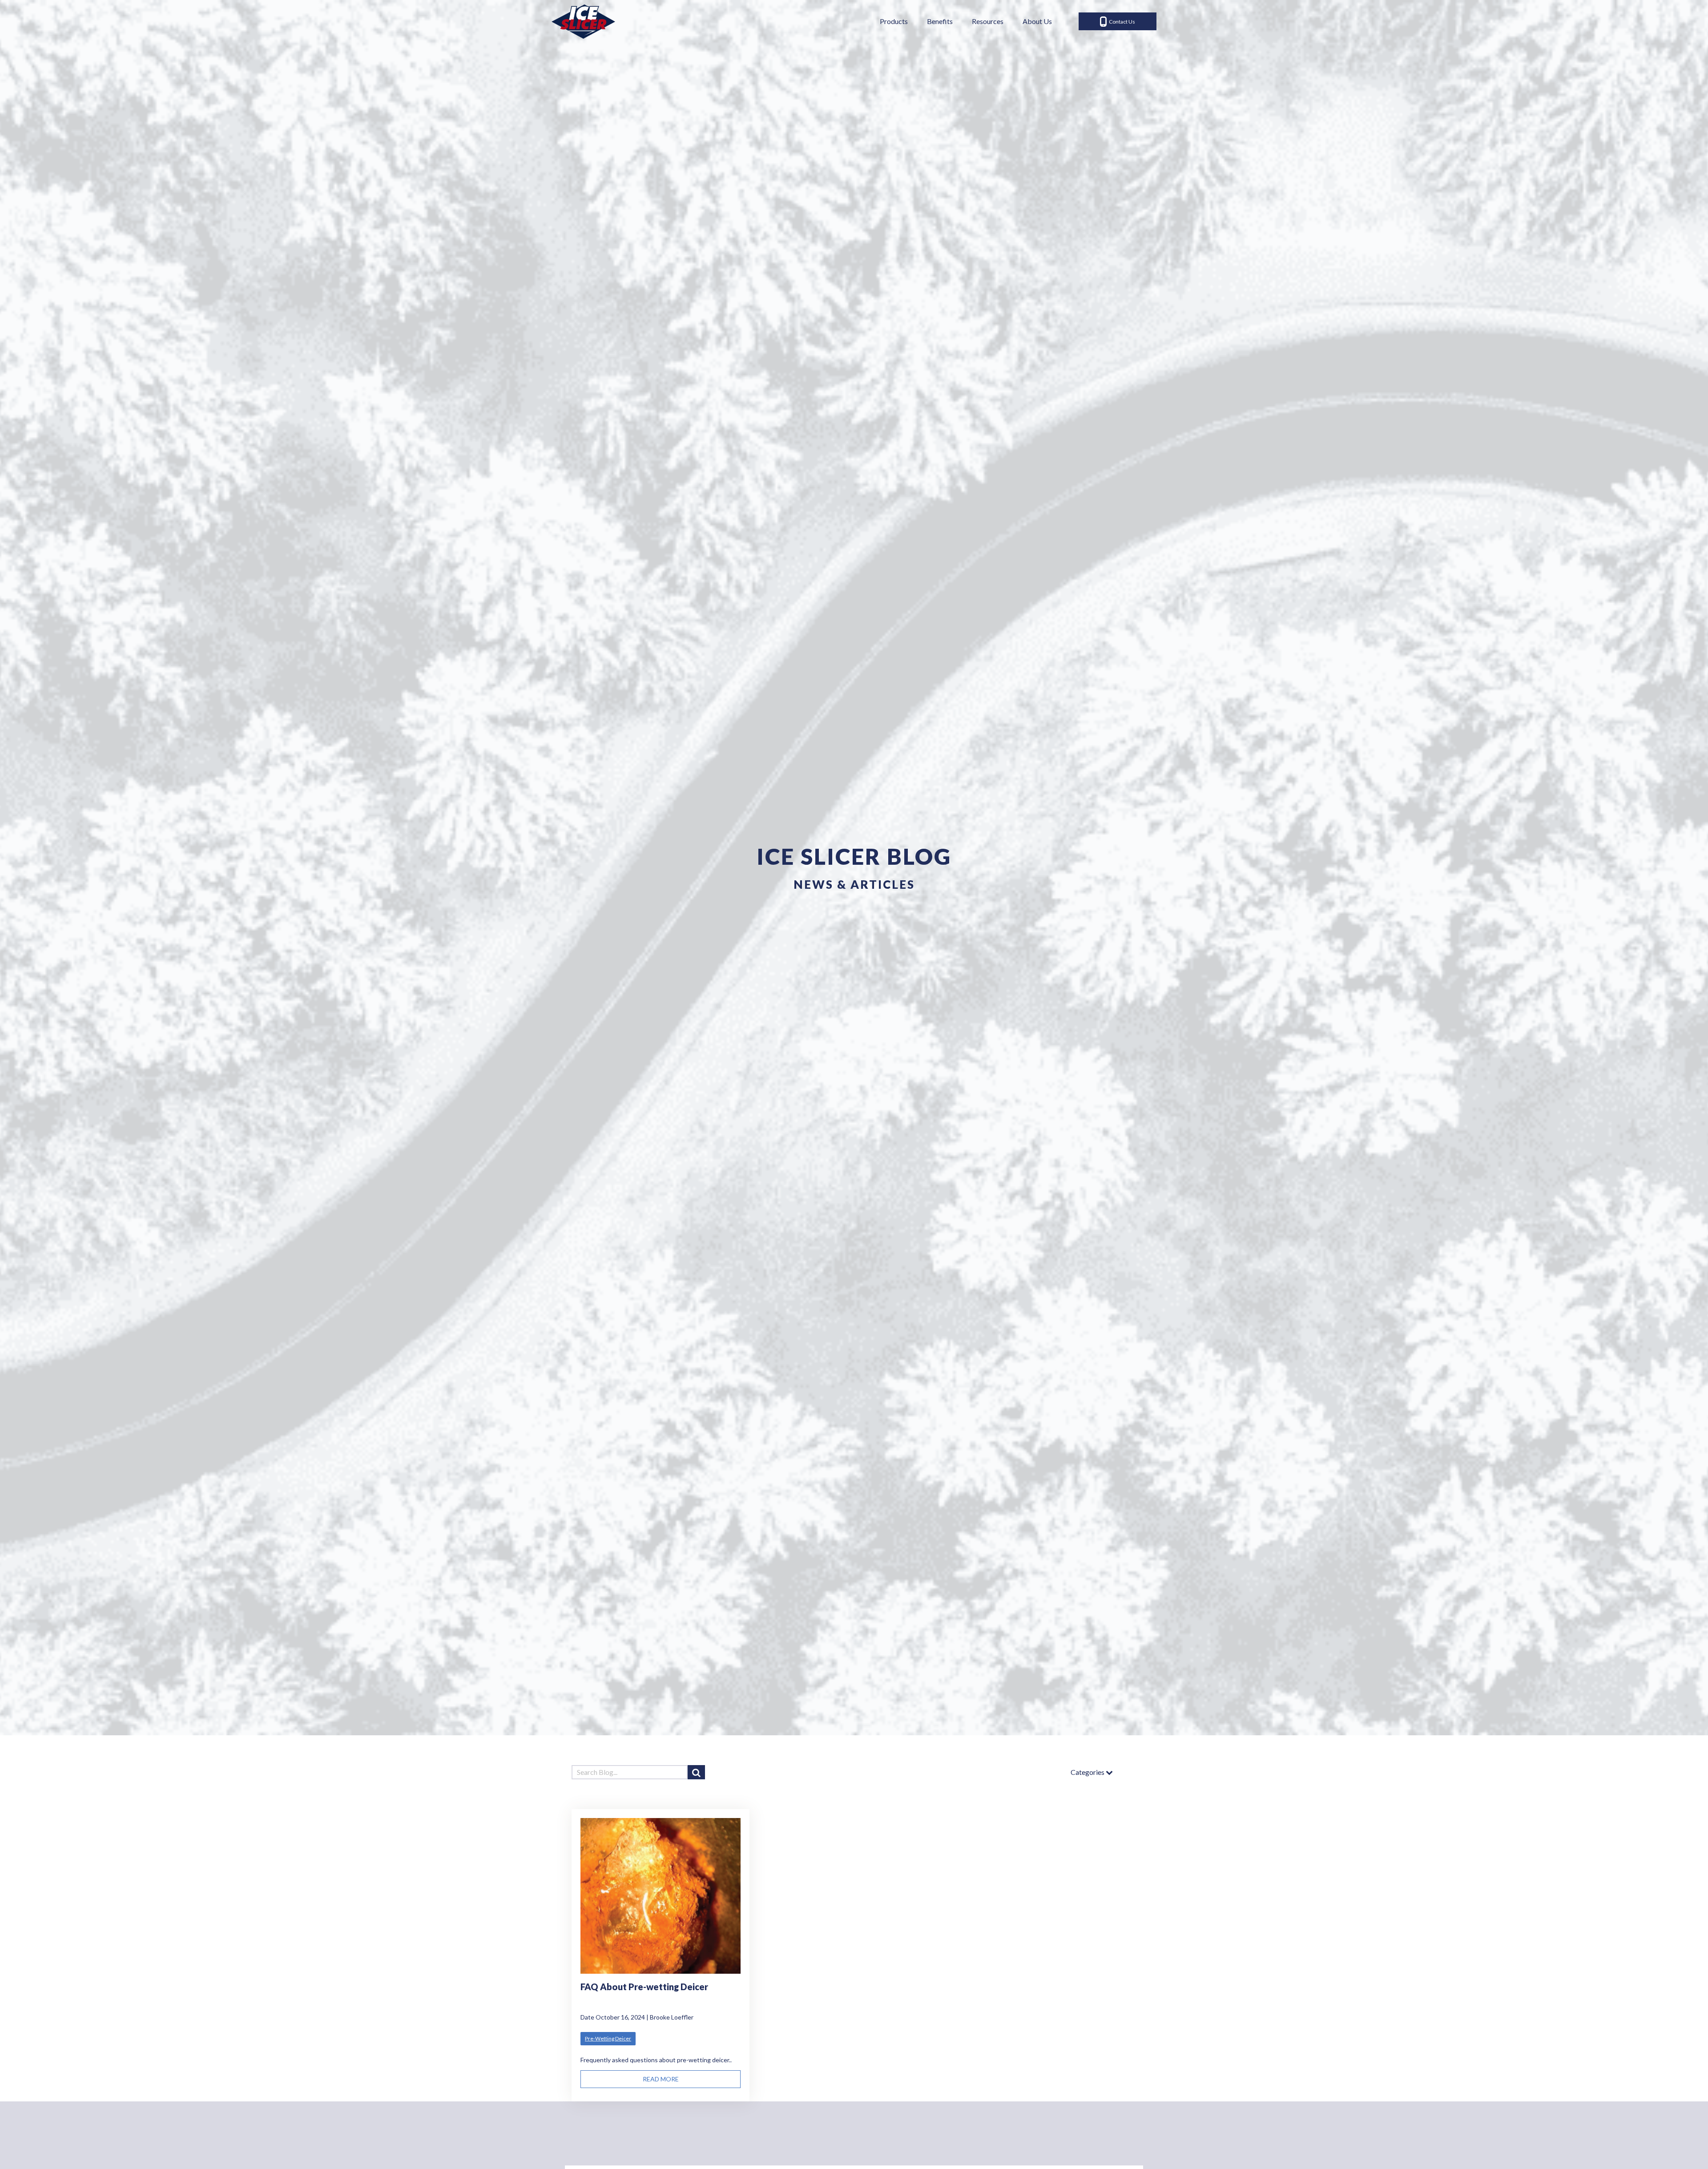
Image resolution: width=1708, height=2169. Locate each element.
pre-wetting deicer (608, 2038)
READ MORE (661, 2079)
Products (894, 21)
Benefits (940, 21)
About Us (1037, 21)
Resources (988, 21)
